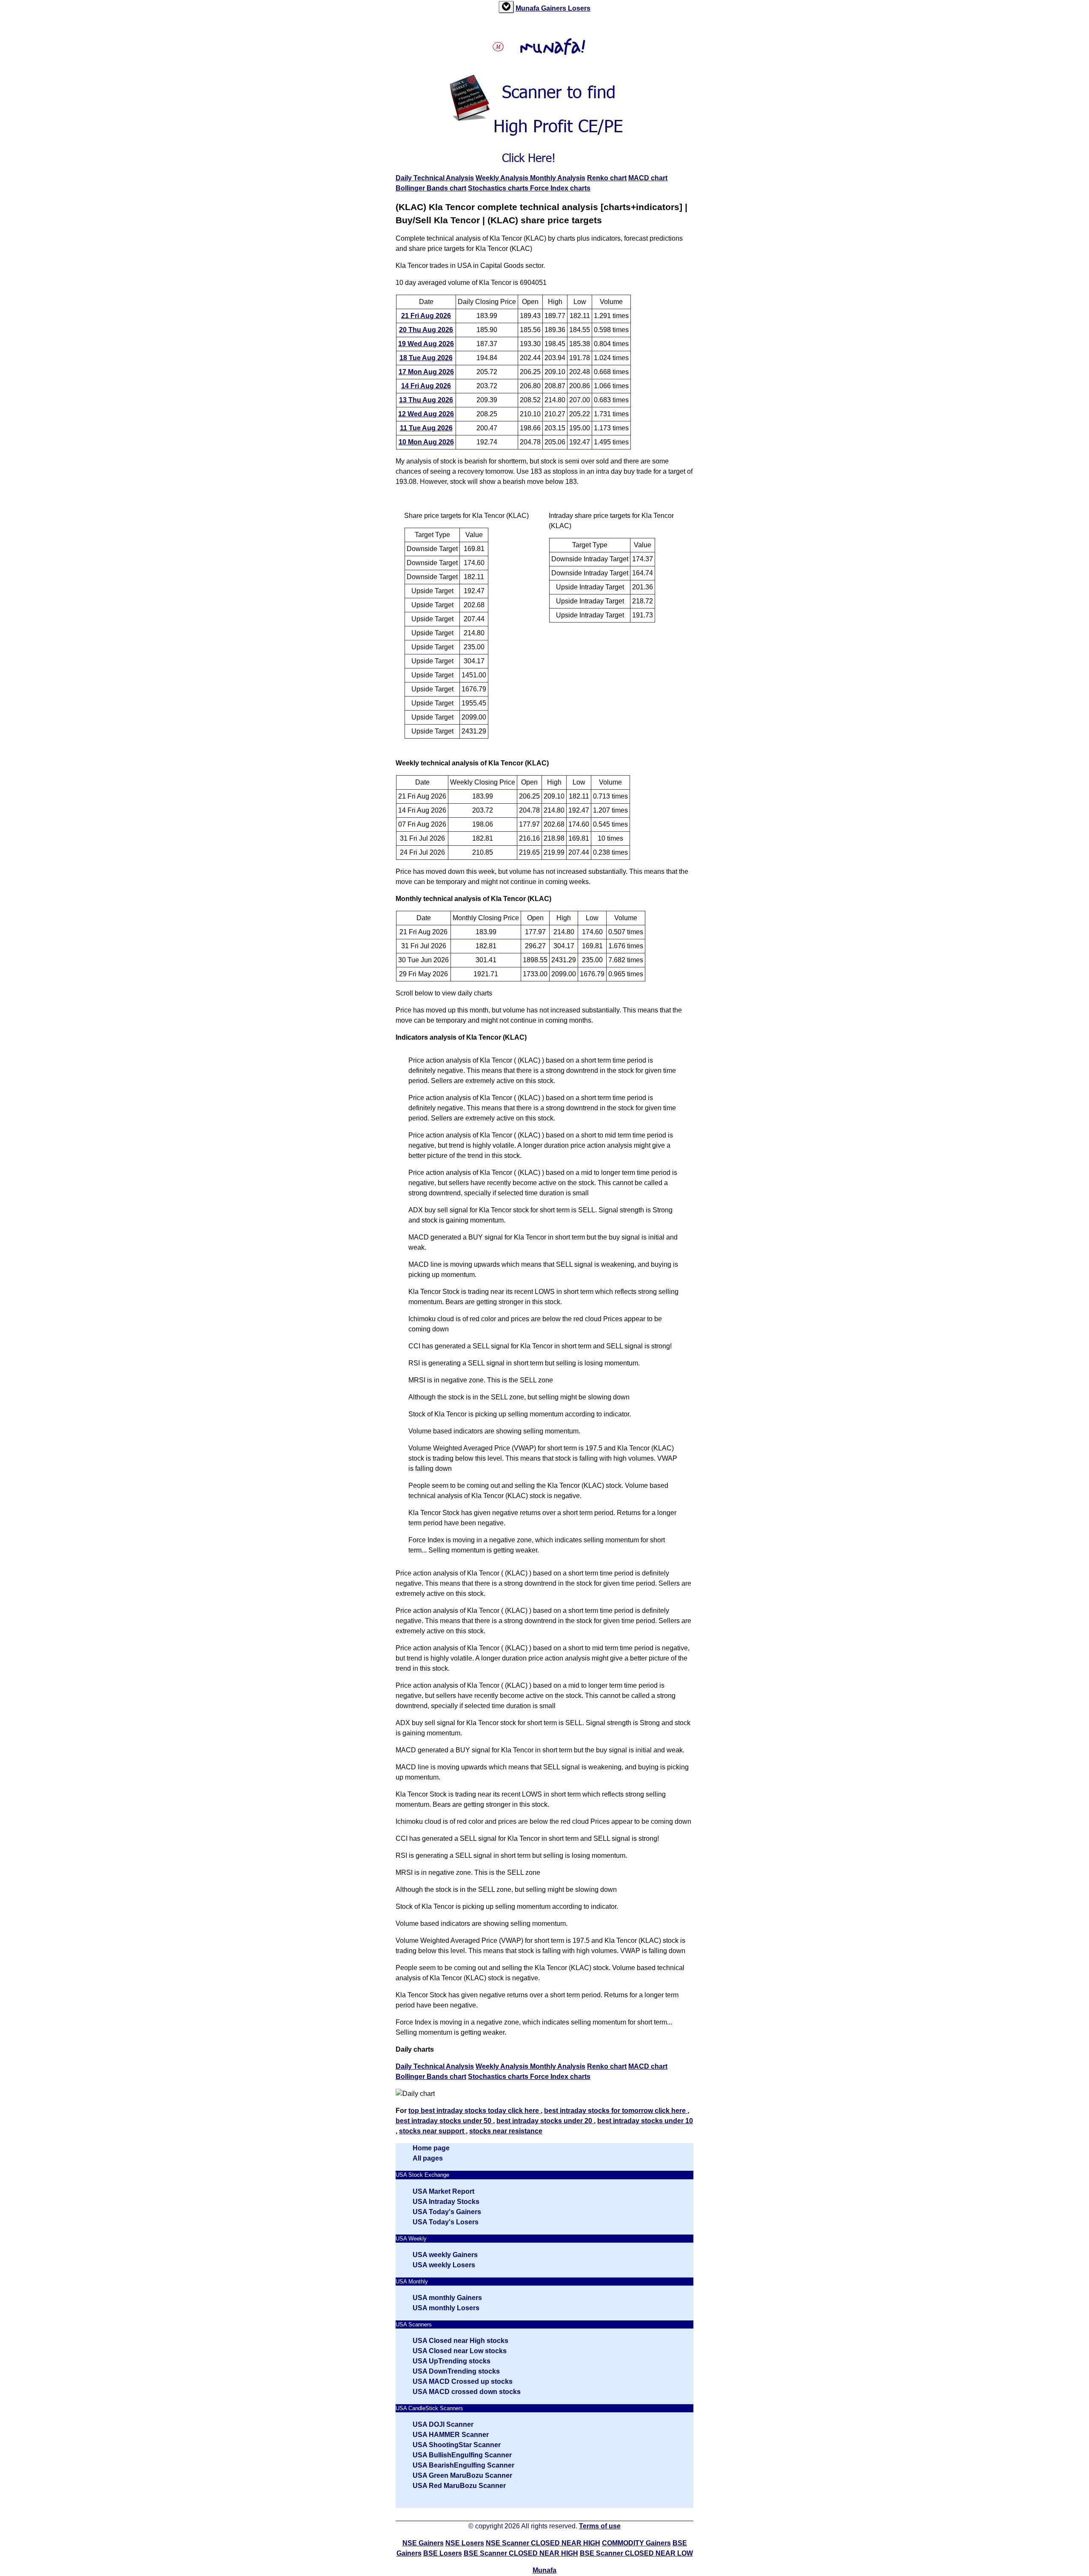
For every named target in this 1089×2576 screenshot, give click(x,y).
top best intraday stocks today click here (475, 2111)
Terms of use (600, 2526)
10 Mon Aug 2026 (426, 442)
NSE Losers (465, 2543)
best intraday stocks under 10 (645, 2121)
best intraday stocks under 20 (545, 2121)
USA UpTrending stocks (452, 2361)
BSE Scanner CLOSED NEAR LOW (636, 2553)
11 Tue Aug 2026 (426, 428)
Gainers (554, 8)
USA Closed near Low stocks (460, 2351)
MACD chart (648, 178)
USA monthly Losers (446, 2308)
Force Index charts (560, 188)
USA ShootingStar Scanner (457, 2445)
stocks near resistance (506, 2131)
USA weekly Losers (444, 2265)
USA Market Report (443, 2191)
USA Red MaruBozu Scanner (459, 2486)
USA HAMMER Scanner (451, 2435)
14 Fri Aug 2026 (426, 386)
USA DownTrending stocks (456, 2371)
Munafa (528, 8)
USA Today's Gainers (447, 2212)
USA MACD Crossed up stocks (463, 2381)
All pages (428, 2158)
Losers (579, 8)
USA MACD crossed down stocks (467, 2392)
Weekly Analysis (503, 178)
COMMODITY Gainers (636, 2543)
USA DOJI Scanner (443, 2424)
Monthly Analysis (558, 178)
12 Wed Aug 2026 (426, 414)
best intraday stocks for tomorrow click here (616, 2111)
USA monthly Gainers (447, 2298)
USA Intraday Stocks (446, 2202)
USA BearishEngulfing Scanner (463, 2465)
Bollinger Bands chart (431, 188)
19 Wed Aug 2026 (426, 344)
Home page (431, 2148)
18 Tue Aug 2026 (426, 358)
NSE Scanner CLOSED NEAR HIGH (543, 2543)
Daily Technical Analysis (435, 178)
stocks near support (432, 2131)
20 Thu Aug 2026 (426, 330)
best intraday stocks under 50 (444, 2121)
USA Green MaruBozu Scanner (462, 2475)
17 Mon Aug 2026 (426, 372)
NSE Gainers (423, 2543)
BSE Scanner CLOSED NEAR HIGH (521, 2553)
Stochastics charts (499, 188)
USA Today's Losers (446, 2222)
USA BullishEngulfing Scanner (462, 2455)
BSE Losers (443, 2553)
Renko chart (607, 178)
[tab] (506, 7)
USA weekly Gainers (445, 2255)
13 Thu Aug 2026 (426, 400)
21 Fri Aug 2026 (426, 316)
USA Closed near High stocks (460, 2341)
